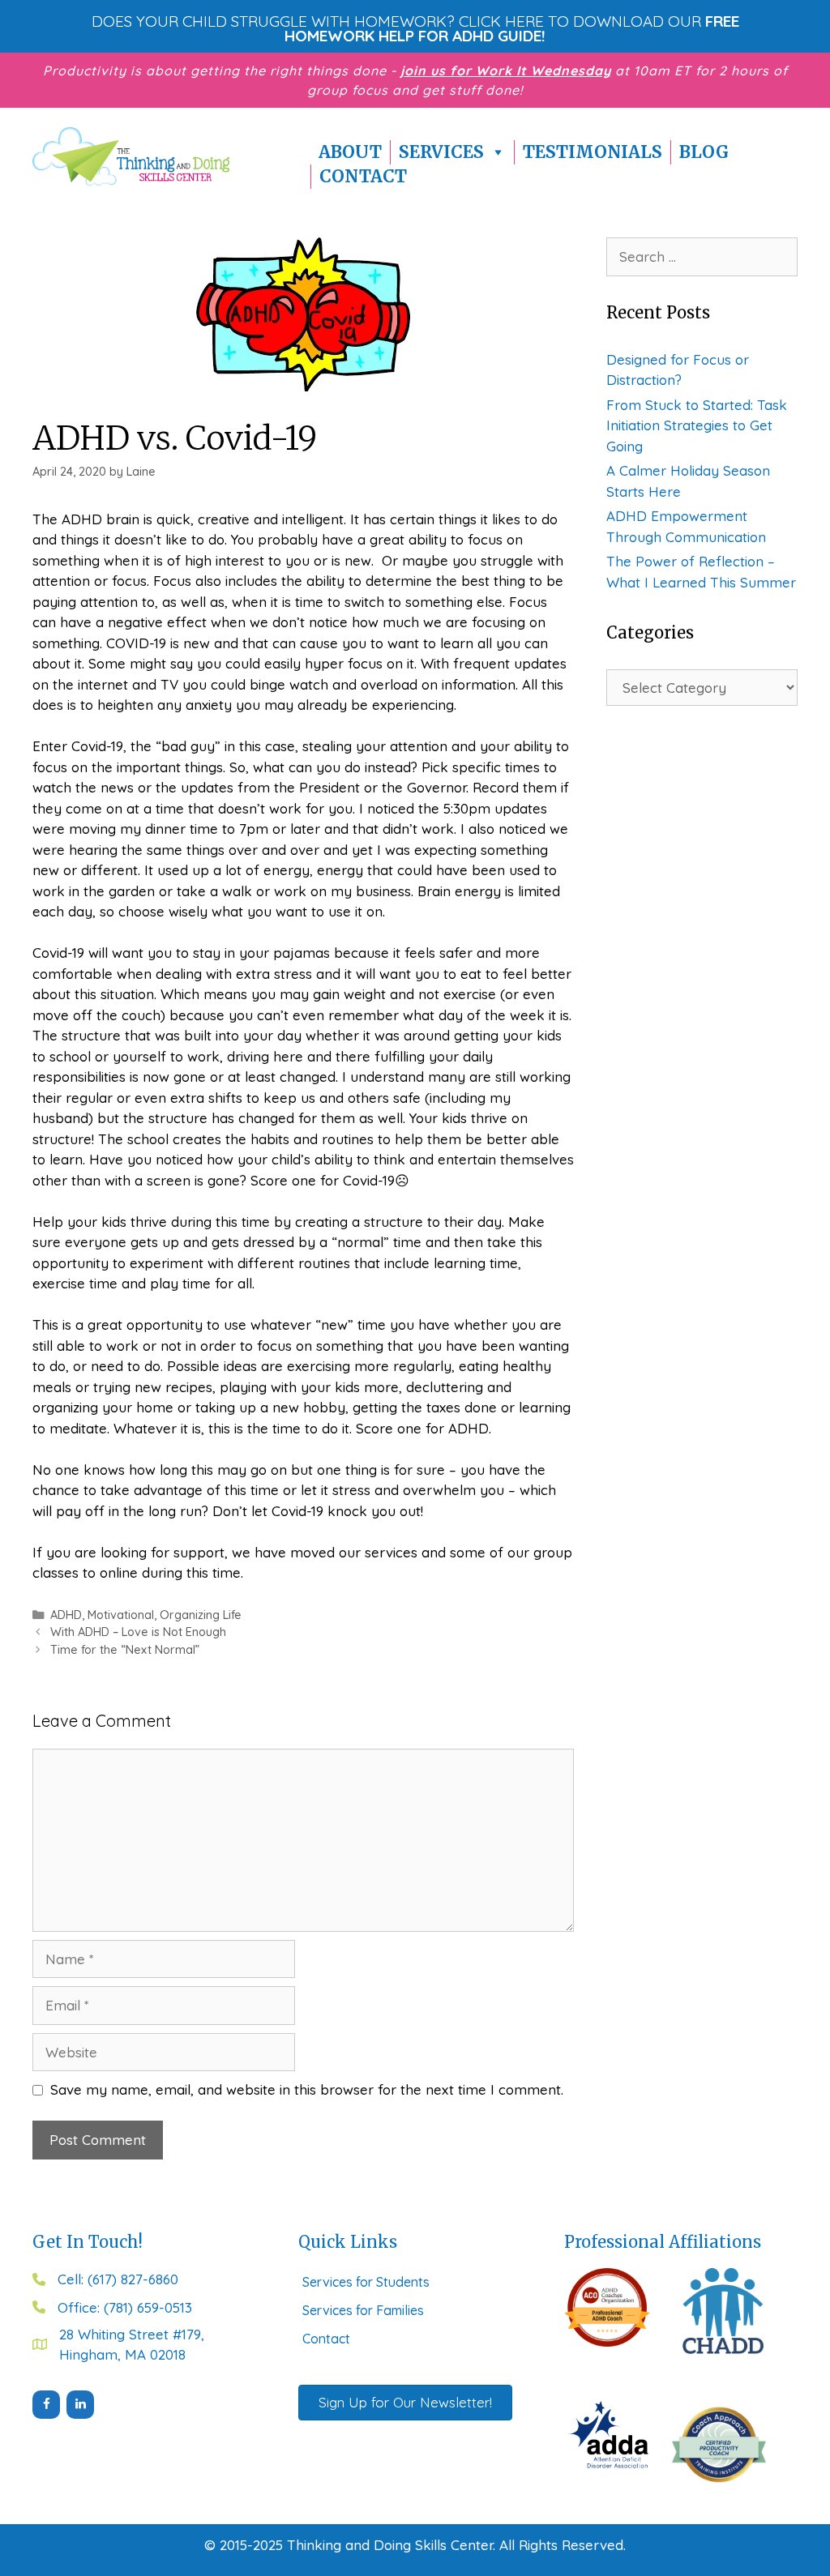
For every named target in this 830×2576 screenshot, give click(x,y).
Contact (363, 176)
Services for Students (366, 2282)
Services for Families (363, 2310)
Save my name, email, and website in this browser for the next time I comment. (307, 2089)
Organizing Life (201, 1615)
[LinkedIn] (80, 2405)
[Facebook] (46, 2405)
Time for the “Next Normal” (125, 1650)
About (350, 152)
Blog (704, 152)
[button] (415, 28)
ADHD (66, 1615)
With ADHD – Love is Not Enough (138, 1632)
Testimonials (593, 152)
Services (441, 152)
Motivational (121, 1615)
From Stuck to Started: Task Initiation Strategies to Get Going (697, 425)
